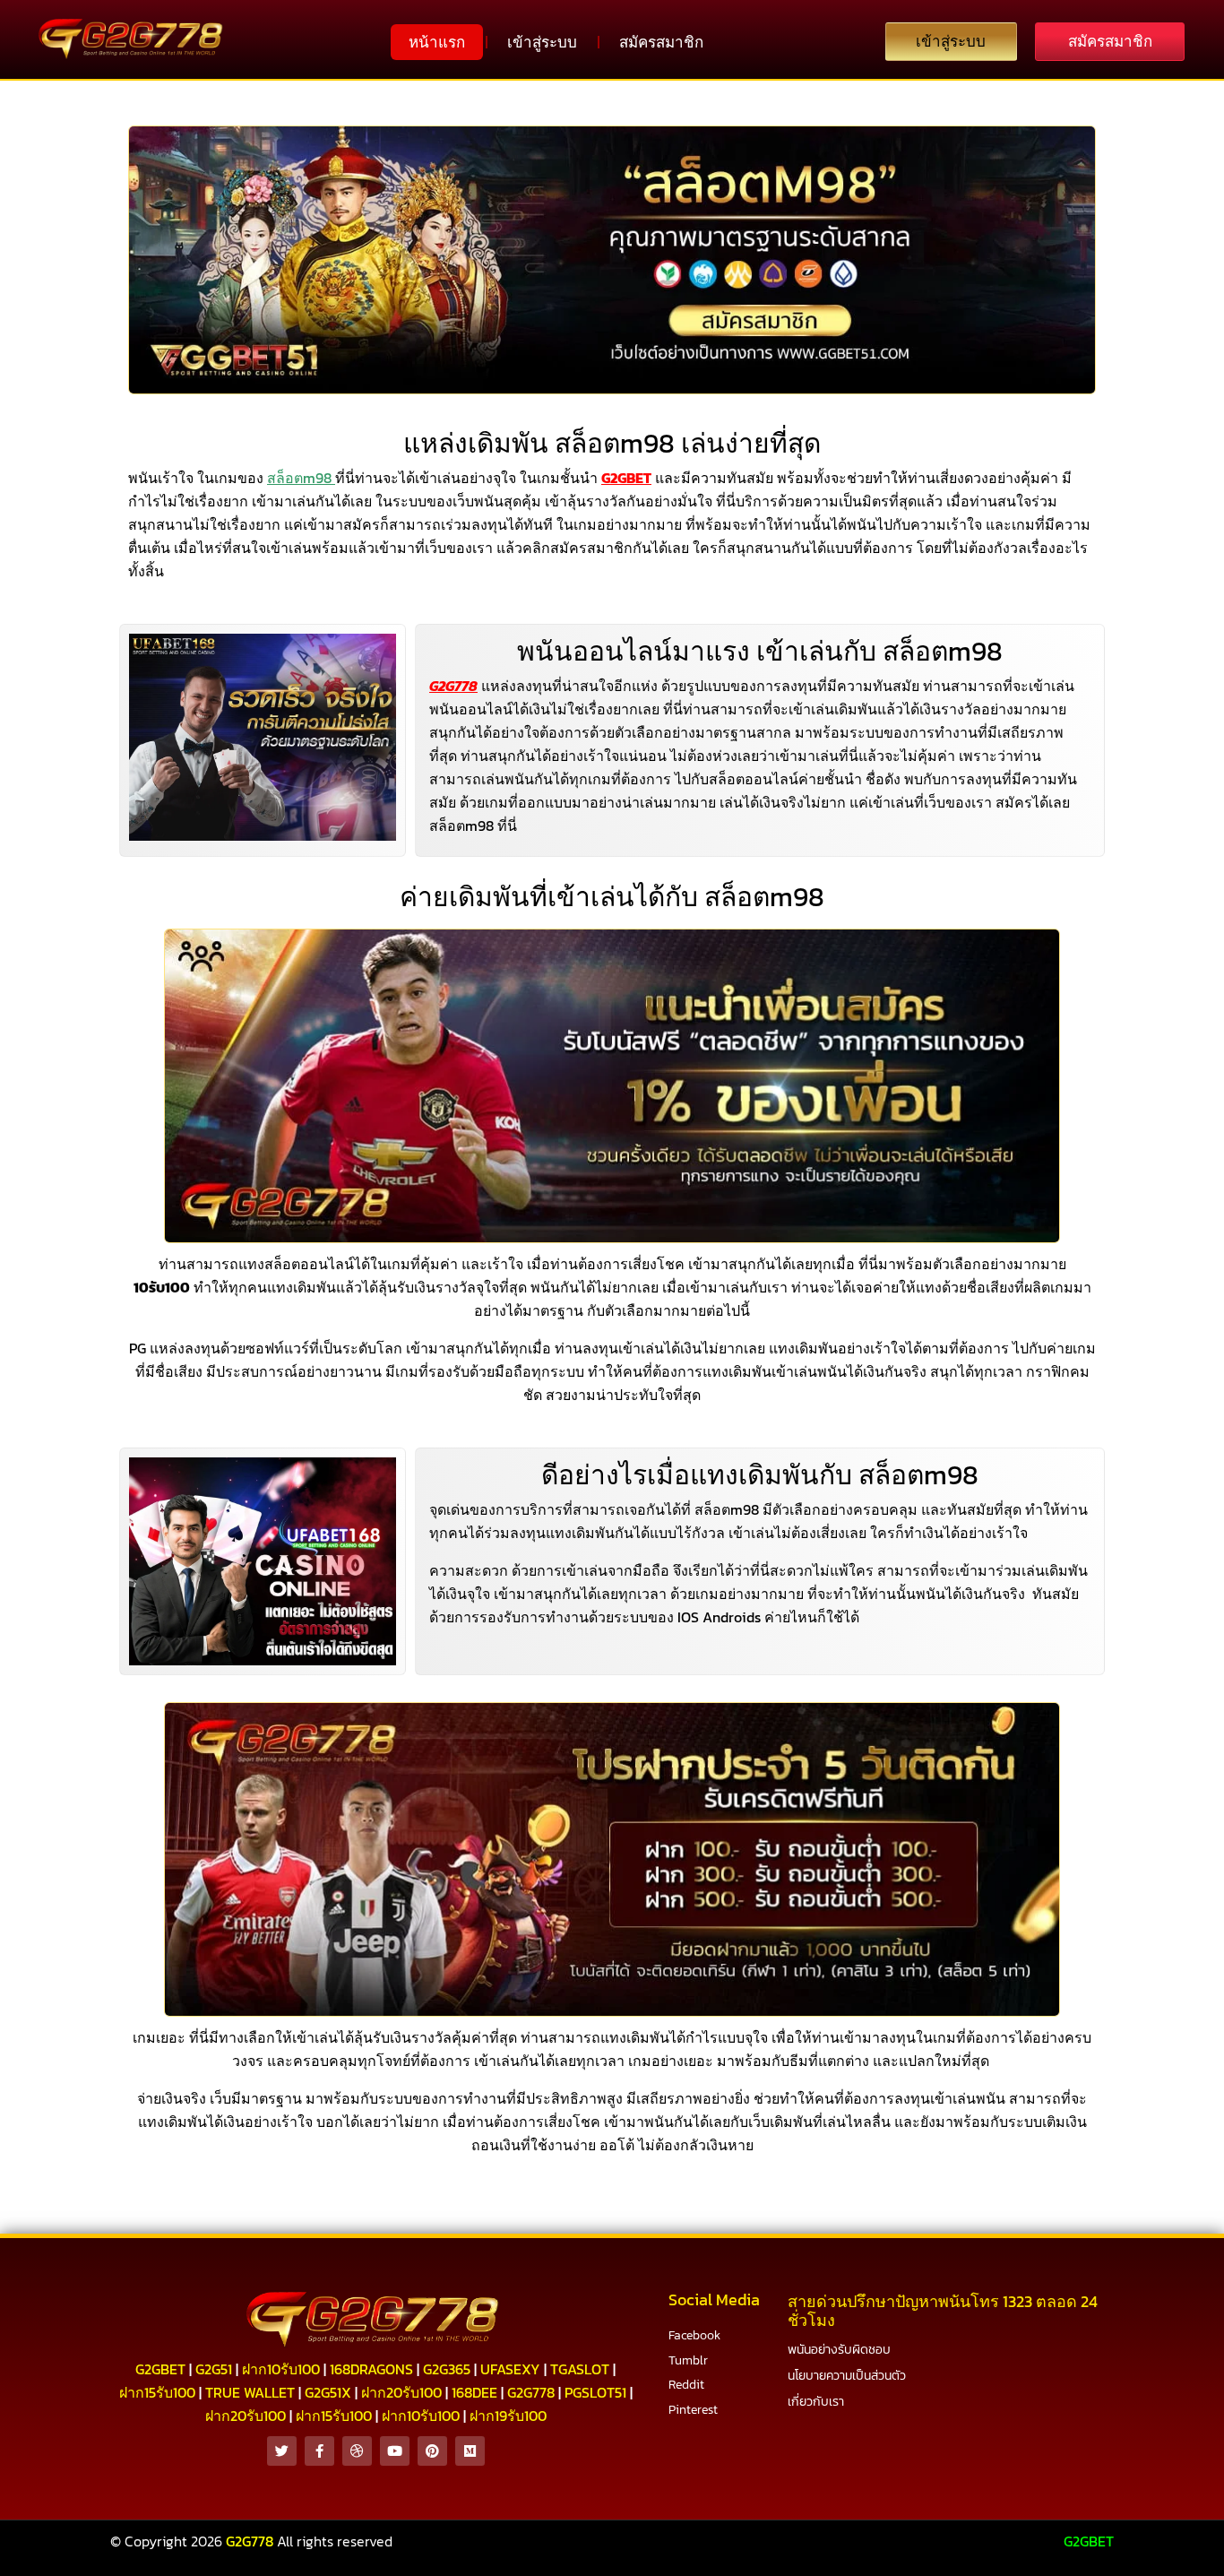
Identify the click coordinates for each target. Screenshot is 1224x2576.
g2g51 (214, 2369)
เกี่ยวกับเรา (816, 2402)
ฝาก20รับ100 (401, 2392)
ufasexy (510, 2369)
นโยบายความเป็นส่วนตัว (847, 2376)
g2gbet (160, 2369)
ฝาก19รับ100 (508, 2416)
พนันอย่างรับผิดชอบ (839, 2350)
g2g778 (531, 2392)
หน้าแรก (437, 42)
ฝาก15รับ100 (157, 2392)
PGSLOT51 (595, 2392)
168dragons (371, 2369)
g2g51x (328, 2392)
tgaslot (580, 2369)
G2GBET (1089, 2541)
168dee (474, 2392)
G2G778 (453, 686)
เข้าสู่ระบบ (542, 42)
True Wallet (250, 2392)
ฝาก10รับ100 (281, 2369)
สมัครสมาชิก (661, 42)
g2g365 (447, 2369)
